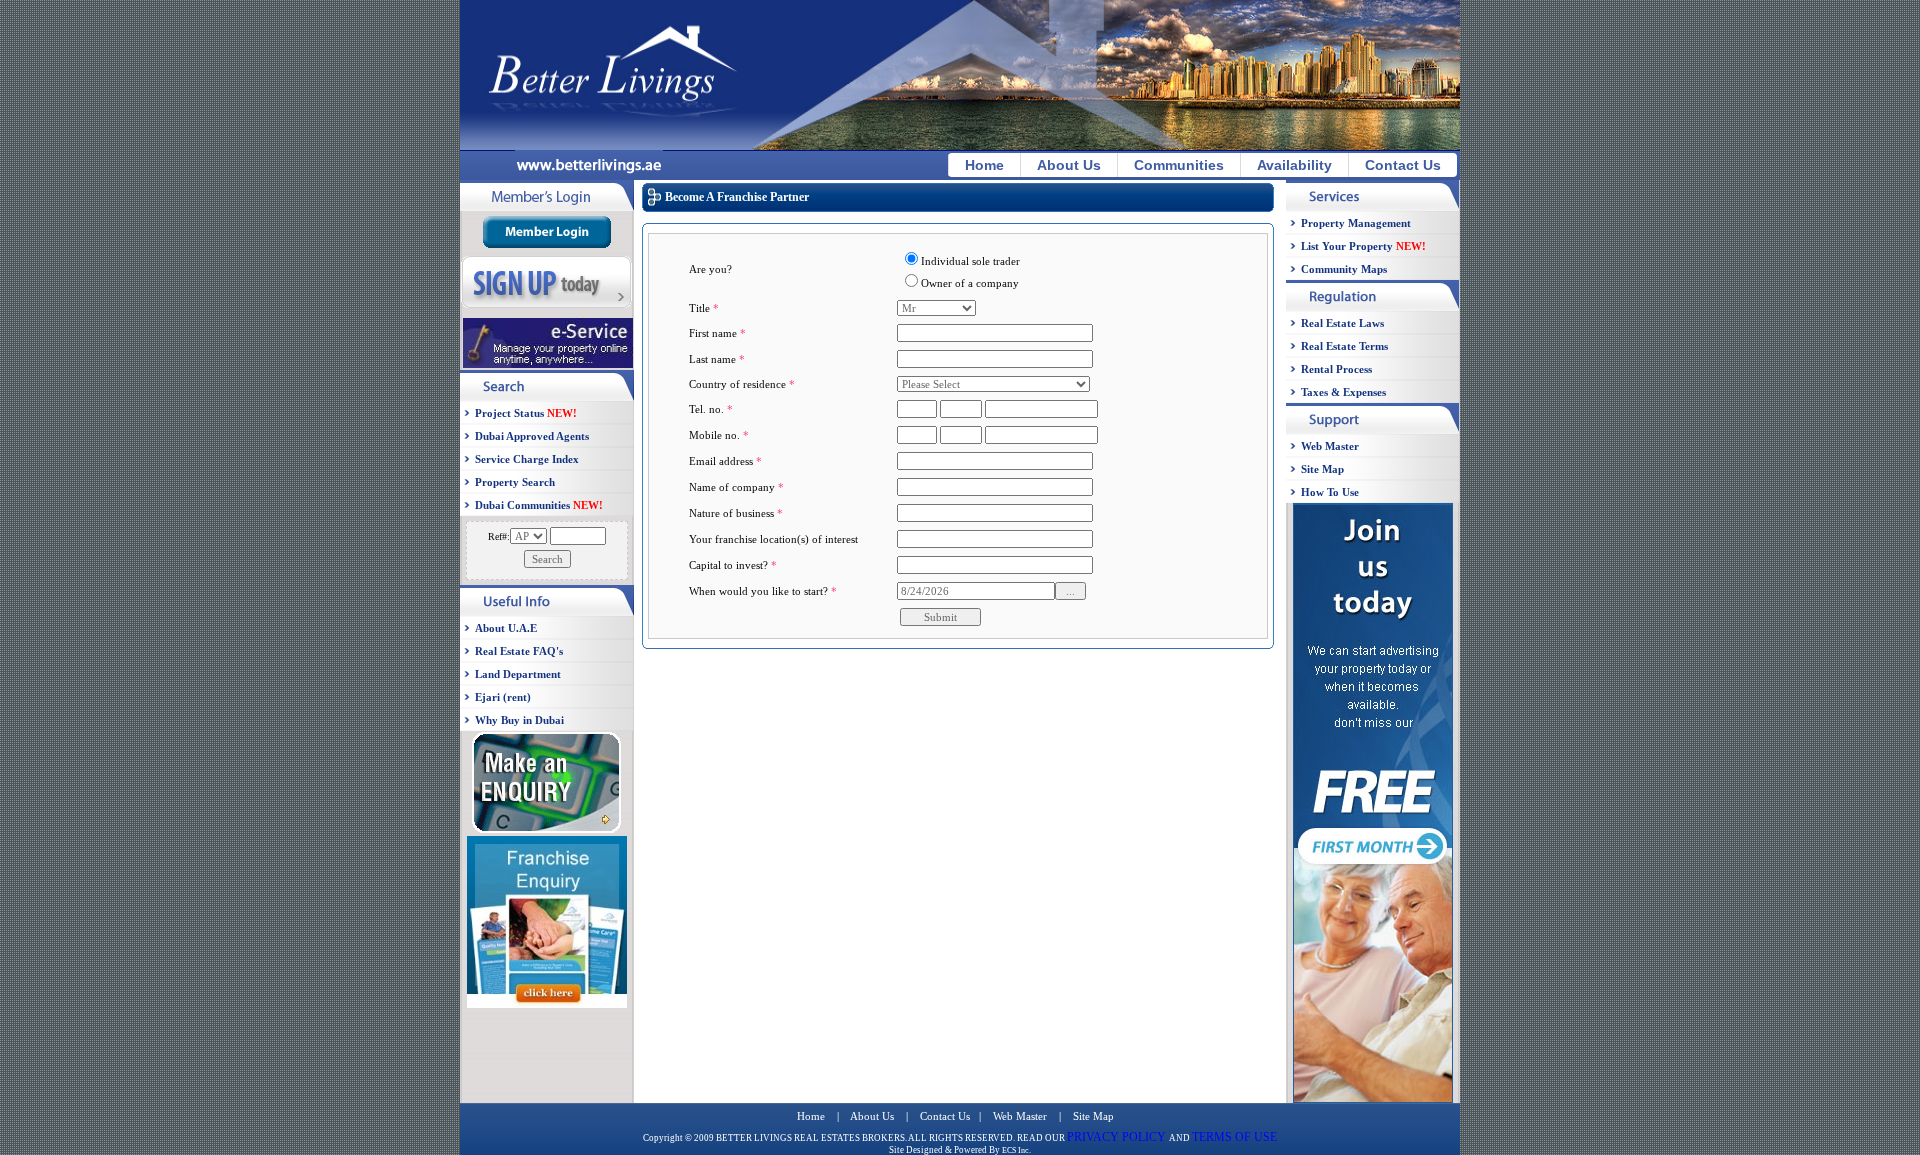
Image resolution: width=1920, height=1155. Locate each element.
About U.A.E (506, 628)
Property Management (1356, 223)
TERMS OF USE (1234, 1137)
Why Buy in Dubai (519, 720)
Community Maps (1344, 269)
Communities (1179, 165)
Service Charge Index (527, 459)
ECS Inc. (1016, 1150)
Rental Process (1336, 369)
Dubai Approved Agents (532, 436)
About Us (1069, 165)
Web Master (1330, 446)
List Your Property (1363, 246)
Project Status (526, 413)
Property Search (515, 482)
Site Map (1322, 469)
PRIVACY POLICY (1118, 1137)
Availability (1294, 165)
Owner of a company (970, 283)
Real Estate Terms (1344, 346)
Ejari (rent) (503, 697)
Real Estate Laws (1342, 323)
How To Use (1330, 492)
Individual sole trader (970, 261)
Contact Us (1403, 165)
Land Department (518, 674)
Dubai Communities (539, 505)
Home (984, 165)
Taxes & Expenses (1343, 392)
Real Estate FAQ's (519, 651)
